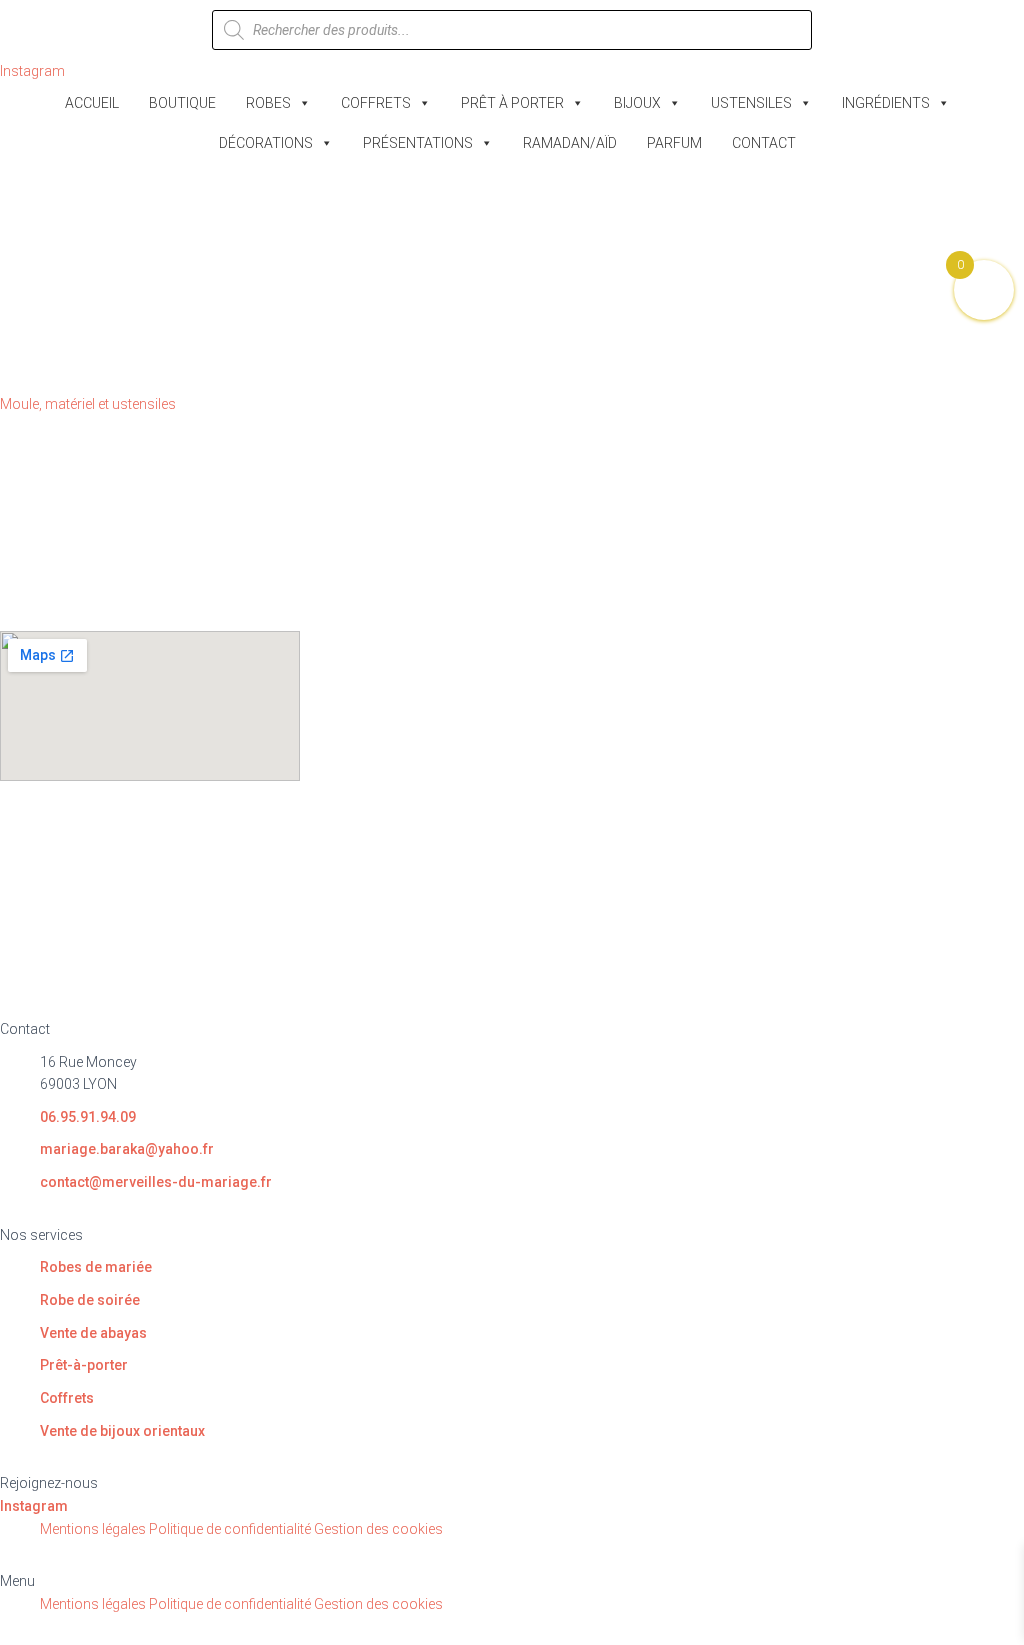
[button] (512, 1581)
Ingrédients (886, 103)
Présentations (418, 143)
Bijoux (637, 103)
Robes (268, 103)
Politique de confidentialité (230, 1529)
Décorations (266, 143)
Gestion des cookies (378, 1529)
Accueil (92, 103)
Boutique (182, 103)
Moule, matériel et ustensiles (88, 404)
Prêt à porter (512, 103)
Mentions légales (93, 1529)
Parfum (674, 143)
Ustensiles (751, 103)
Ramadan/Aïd (570, 143)
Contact (764, 143)
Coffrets (376, 103)
